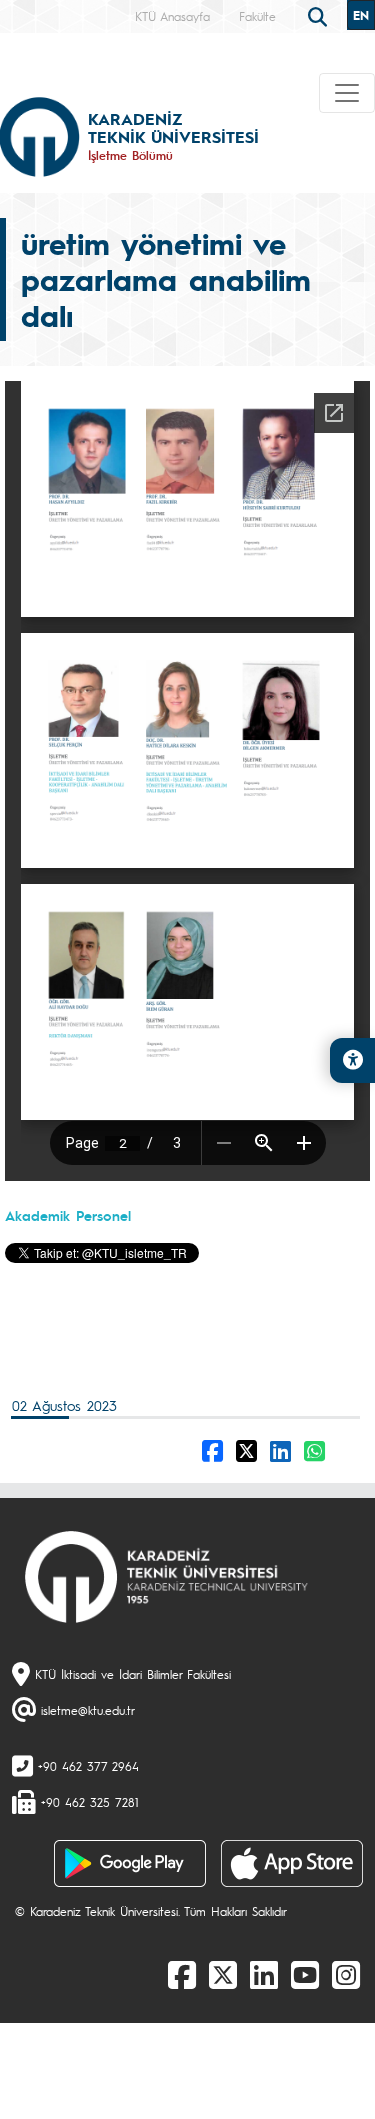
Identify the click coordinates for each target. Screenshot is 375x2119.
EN (361, 15)
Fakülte (257, 16)
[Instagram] (346, 1974)
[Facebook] (182, 1974)
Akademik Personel (68, 1215)
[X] (223, 1974)
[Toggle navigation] (347, 93)
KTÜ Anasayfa (172, 16)
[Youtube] (305, 1974)
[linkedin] (264, 1974)
